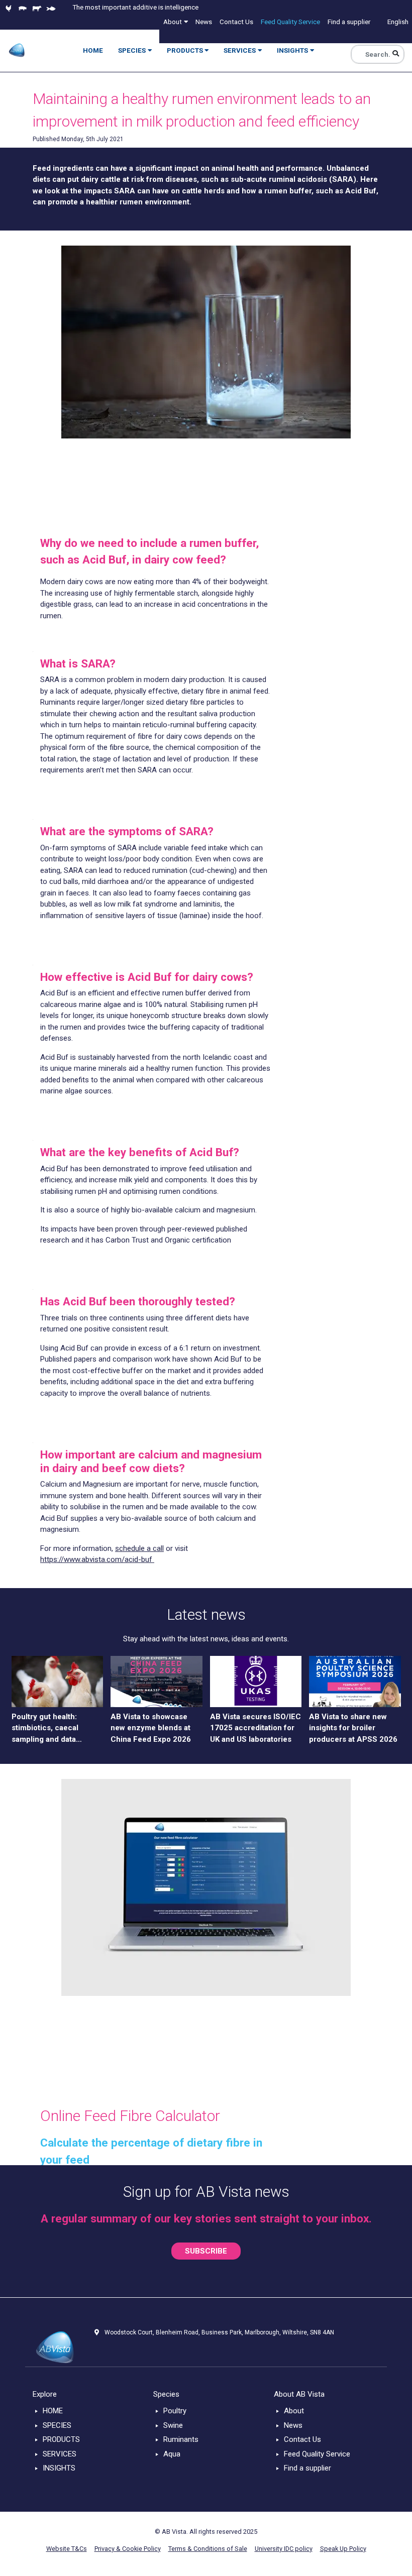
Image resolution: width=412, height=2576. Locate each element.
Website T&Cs (67, 2549)
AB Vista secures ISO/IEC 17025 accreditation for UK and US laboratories (255, 1728)
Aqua (172, 2454)
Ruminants (181, 2439)
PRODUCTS (61, 2439)
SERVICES (60, 2454)
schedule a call (139, 1548)
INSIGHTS (59, 2468)
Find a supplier (307, 2468)
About (294, 2411)
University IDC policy (284, 2549)
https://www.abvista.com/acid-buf (97, 1559)
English (398, 22)
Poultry (175, 2411)
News (293, 2425)
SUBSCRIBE (206, 2251)
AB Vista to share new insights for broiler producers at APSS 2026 (353, 1728)
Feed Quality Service (317, 2454)
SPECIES (57, 2425)
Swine (173, 2425)
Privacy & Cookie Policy (128, 2549)
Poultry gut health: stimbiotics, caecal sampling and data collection (45, 1729)
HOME (53, 2411)
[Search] (396, 54)
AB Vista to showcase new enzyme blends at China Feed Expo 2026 (151, 1728)
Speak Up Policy (343, 2549)
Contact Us (302, 2439)
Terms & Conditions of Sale (208, 2549)
